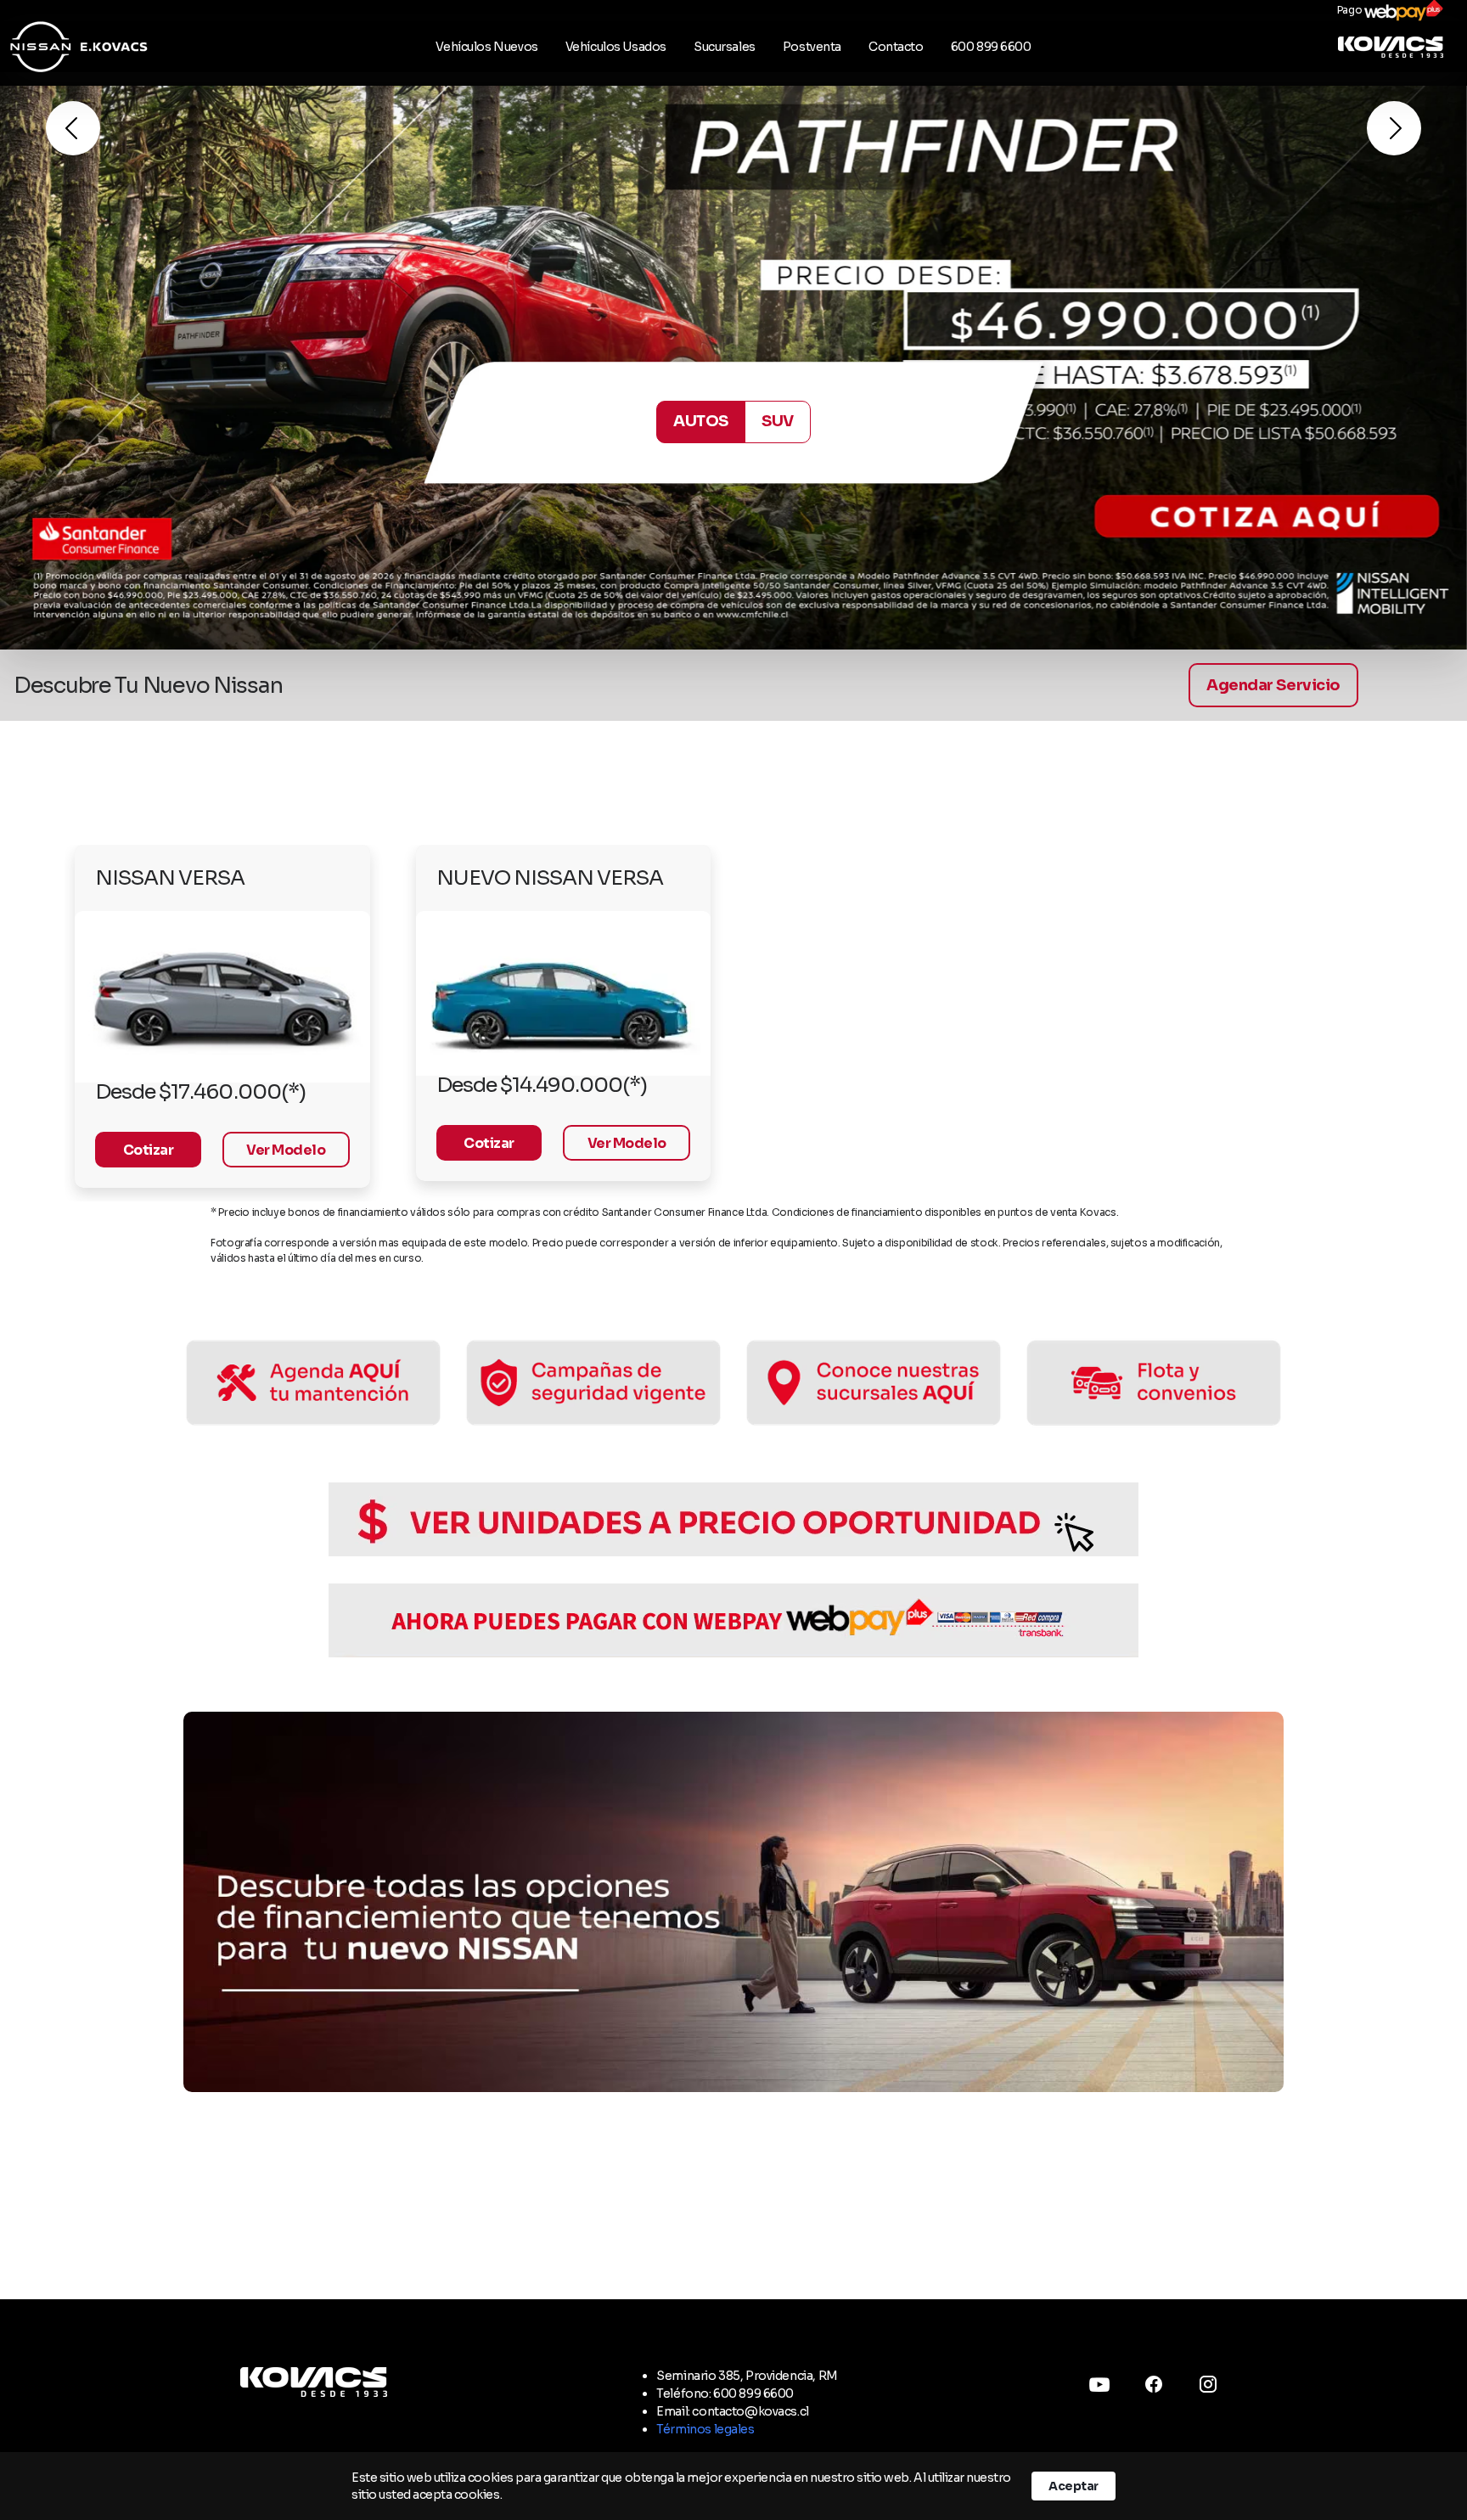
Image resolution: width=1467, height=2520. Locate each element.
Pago (1351, 10)
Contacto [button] (896, 47)
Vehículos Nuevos (486, 47)
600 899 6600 (991, 47)
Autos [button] (701, 421)
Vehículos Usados (616, 47)
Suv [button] (778, 421)
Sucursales (725, 47)
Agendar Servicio (1273, 685)
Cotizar (149, 1150)
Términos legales (705, 2429)
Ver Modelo (286, 1150)
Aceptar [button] (1074, 2486)
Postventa (812, 47)
